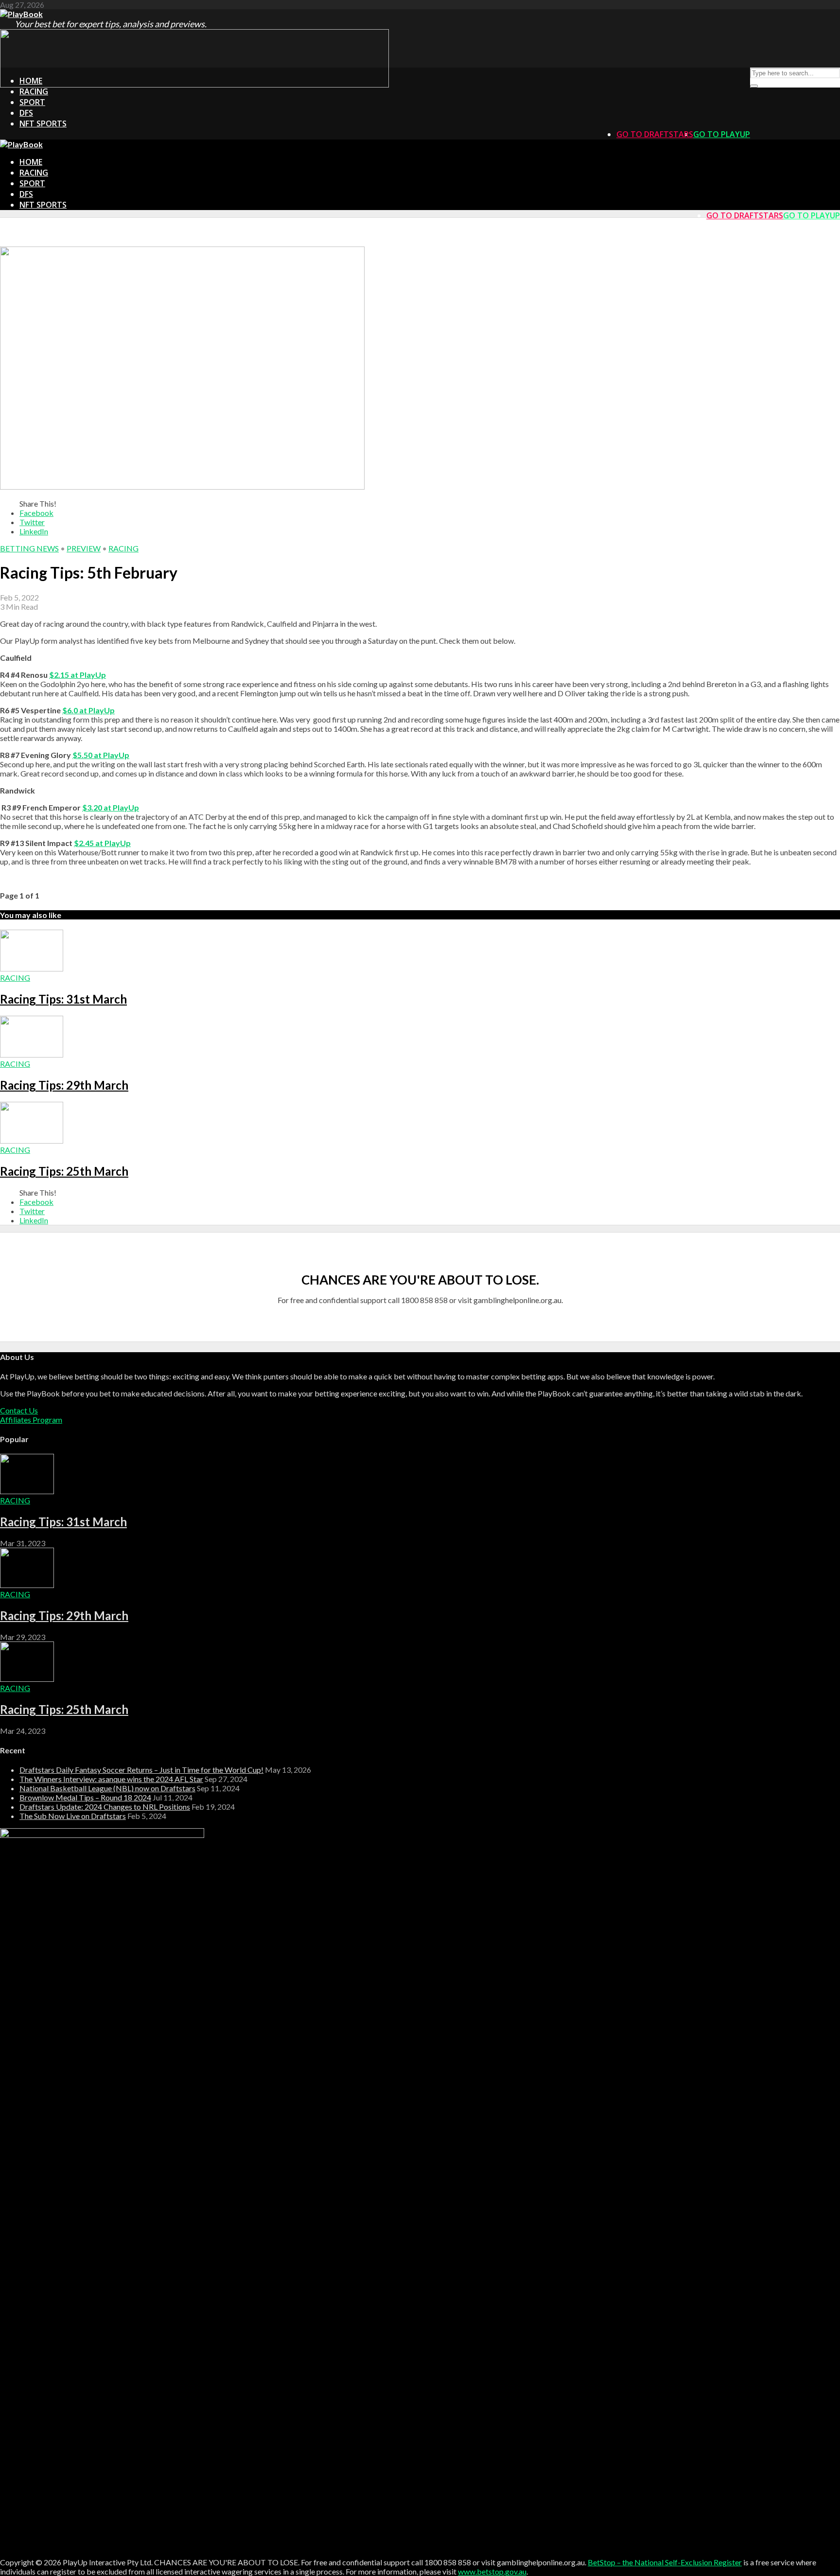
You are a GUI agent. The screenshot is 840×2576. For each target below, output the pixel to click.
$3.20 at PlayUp (111, 807)
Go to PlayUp (722, 134)
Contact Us (19, 1410)
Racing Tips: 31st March (63, 999)
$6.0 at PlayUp (88, 710)
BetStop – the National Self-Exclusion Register (665, 2562)
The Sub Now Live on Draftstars (73, 1816)
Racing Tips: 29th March (64, 1085)
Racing (34, 91)
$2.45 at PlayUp (102, 843)
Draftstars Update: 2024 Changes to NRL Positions (105, 1807)
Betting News (29, 548)
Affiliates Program (31, 1420)
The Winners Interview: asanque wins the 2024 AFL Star (111, 1779)
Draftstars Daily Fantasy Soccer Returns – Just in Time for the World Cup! (141, 1770)
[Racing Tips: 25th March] (32, 1140)
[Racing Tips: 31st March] (32, 968)
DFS (26, 113)
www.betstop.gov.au (492, 2571)
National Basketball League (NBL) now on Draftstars (107, 1788)
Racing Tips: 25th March (64, 1171)
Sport (32, 102)
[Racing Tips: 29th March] (32, 1054)
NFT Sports (43, 124)
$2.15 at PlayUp (78, 675)
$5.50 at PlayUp (101, 755)
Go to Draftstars (655, 134)
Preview (84, 548)
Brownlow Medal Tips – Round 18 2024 (85, 1797)
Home (31, 81)
